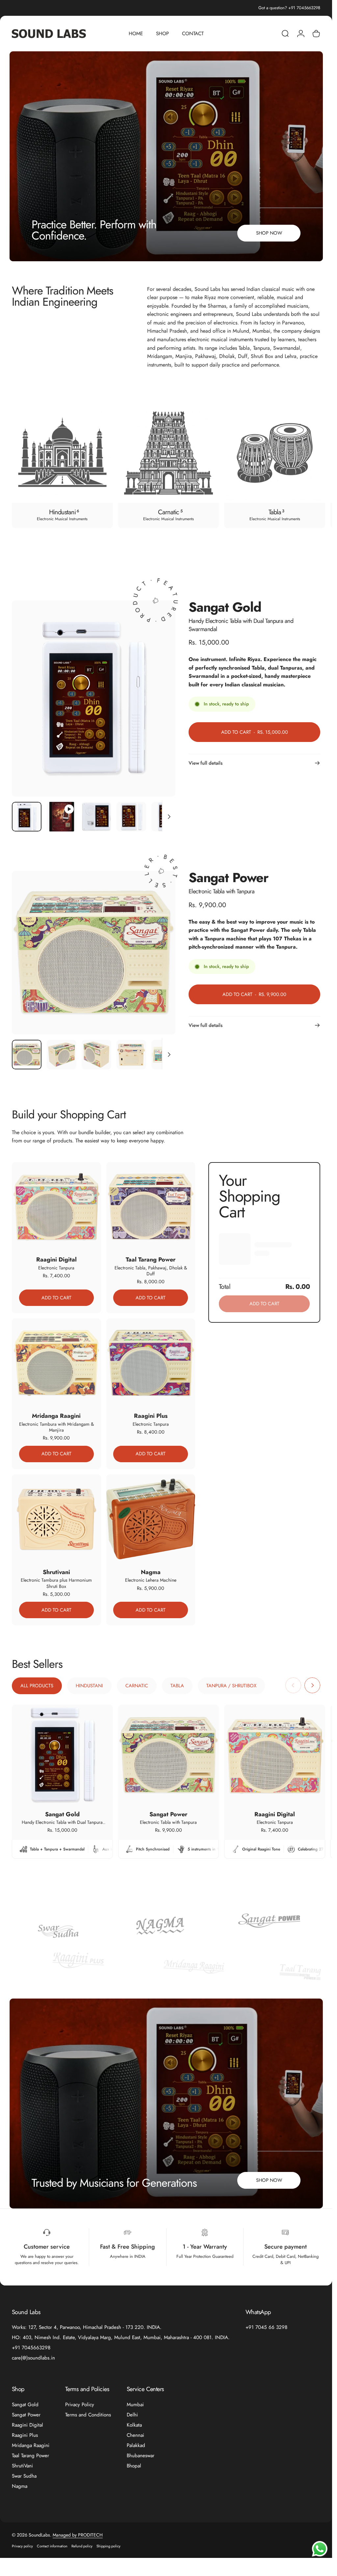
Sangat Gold (25, 2405)
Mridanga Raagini (31, 2446)
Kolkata (134, 2425)
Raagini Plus (25, 2435)
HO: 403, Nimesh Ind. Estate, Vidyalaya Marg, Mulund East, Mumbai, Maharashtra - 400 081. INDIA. (121, 2338)
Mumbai (135, 2405)
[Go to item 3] (96, 817)
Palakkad (136, 2446)
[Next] (305, 465)
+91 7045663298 (31, 2348)
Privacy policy (22, 2546)
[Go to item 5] (166, 817)
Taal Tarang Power (30, 2456)
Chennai (135, 2435)
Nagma (20, 2486)
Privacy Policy (80, 2405)
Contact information (52, 2546)
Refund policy (82, 2546)
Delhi (132, 2415)
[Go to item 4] (131, 817)
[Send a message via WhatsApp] (320, 2549)
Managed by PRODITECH (78, 2535)
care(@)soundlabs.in (33, 2358)
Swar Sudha (24, 2476)
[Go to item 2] (62, 817)
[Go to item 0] (27, 817)
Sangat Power (26, 2415)
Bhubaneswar (141, 2456)
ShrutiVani (22, 2466)
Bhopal (134, 2466)
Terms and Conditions (88, 2415)
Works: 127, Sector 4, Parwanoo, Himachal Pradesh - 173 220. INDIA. (87, 2327)
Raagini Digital (27, 2425)
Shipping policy (108, 2546)
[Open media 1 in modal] (94, 699)
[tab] (37, 1686)
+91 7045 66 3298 (266, 2327)
